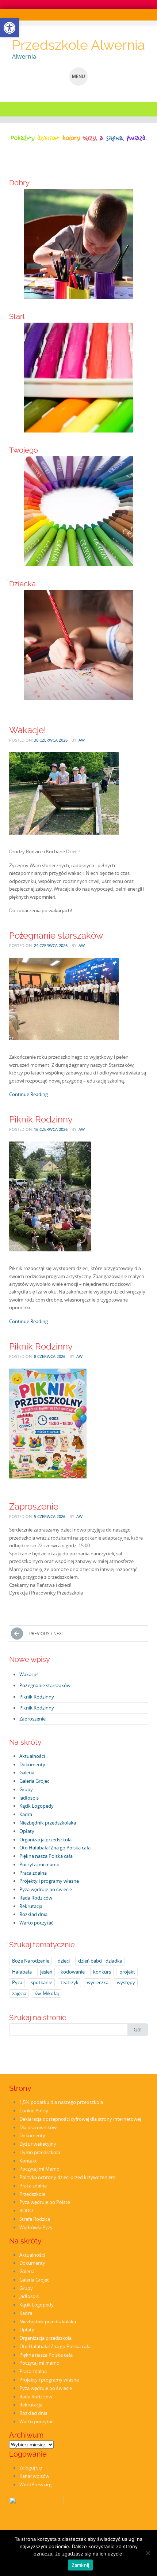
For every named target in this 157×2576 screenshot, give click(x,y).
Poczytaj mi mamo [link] (39, 1864)
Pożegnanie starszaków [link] (56, 936)
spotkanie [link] (41, 1982)
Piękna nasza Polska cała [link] (46, 1856)
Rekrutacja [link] (31, 1906)
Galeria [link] (27, 1773)
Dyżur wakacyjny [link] (38, 2144)
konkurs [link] (102, 1972)
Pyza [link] (17, 1982)
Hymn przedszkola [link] (40, 2152)
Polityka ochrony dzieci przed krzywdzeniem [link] (67, 2177)
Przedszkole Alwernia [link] (78, 45)
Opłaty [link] (27, 1831)
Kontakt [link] (28, 2161)
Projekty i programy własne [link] (49, 1881)
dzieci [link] (64, 1961)
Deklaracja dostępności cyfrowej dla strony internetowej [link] (80, 2119)
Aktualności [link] (32, 1756)
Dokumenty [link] (32, 1764)
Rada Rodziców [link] (36, 1898)
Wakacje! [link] (28, 730)
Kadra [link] (26, 1814)
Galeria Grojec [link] (34, 1781)
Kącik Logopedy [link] (37, 1806)
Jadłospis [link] (29, 1798)
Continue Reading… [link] (30, 1094)
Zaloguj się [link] (31, 2468)
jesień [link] (46, 1972)
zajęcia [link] (19, 1993)
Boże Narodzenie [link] (31, 1961)
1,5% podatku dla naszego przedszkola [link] (61, 2102)
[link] (9, 28)
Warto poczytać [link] (37, 1923)
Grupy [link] (26, 1789)
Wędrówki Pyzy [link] (36, 2227)
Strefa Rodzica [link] (35, 2219)
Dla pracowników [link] (38, 2127)
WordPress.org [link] (35, 2484)
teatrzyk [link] (70, 1982)
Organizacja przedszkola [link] (45, 1840)
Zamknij (81, 2565)
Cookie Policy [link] (34, 2111)
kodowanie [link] (73, 1972)
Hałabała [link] (22, 1972)
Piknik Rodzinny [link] (41, 1119)
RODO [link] (26, 2211)
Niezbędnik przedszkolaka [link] (48, 1823)
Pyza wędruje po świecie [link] (46, 1889)
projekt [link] (127, 1972)
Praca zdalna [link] (33, 1873)
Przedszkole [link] (32, 2194)
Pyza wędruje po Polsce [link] (45, 2202)
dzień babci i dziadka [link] (100, 1961)
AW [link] (82, 740)
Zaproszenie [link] (34, 1506)
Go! (138, 2029)
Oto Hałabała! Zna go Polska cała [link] (55, 1848)
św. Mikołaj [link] (47, 1993)
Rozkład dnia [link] (33, 1914)
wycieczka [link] (98, 1982)
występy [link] (126, 1982)
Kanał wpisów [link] (34, 2476)
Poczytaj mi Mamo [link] (39, 2169)
